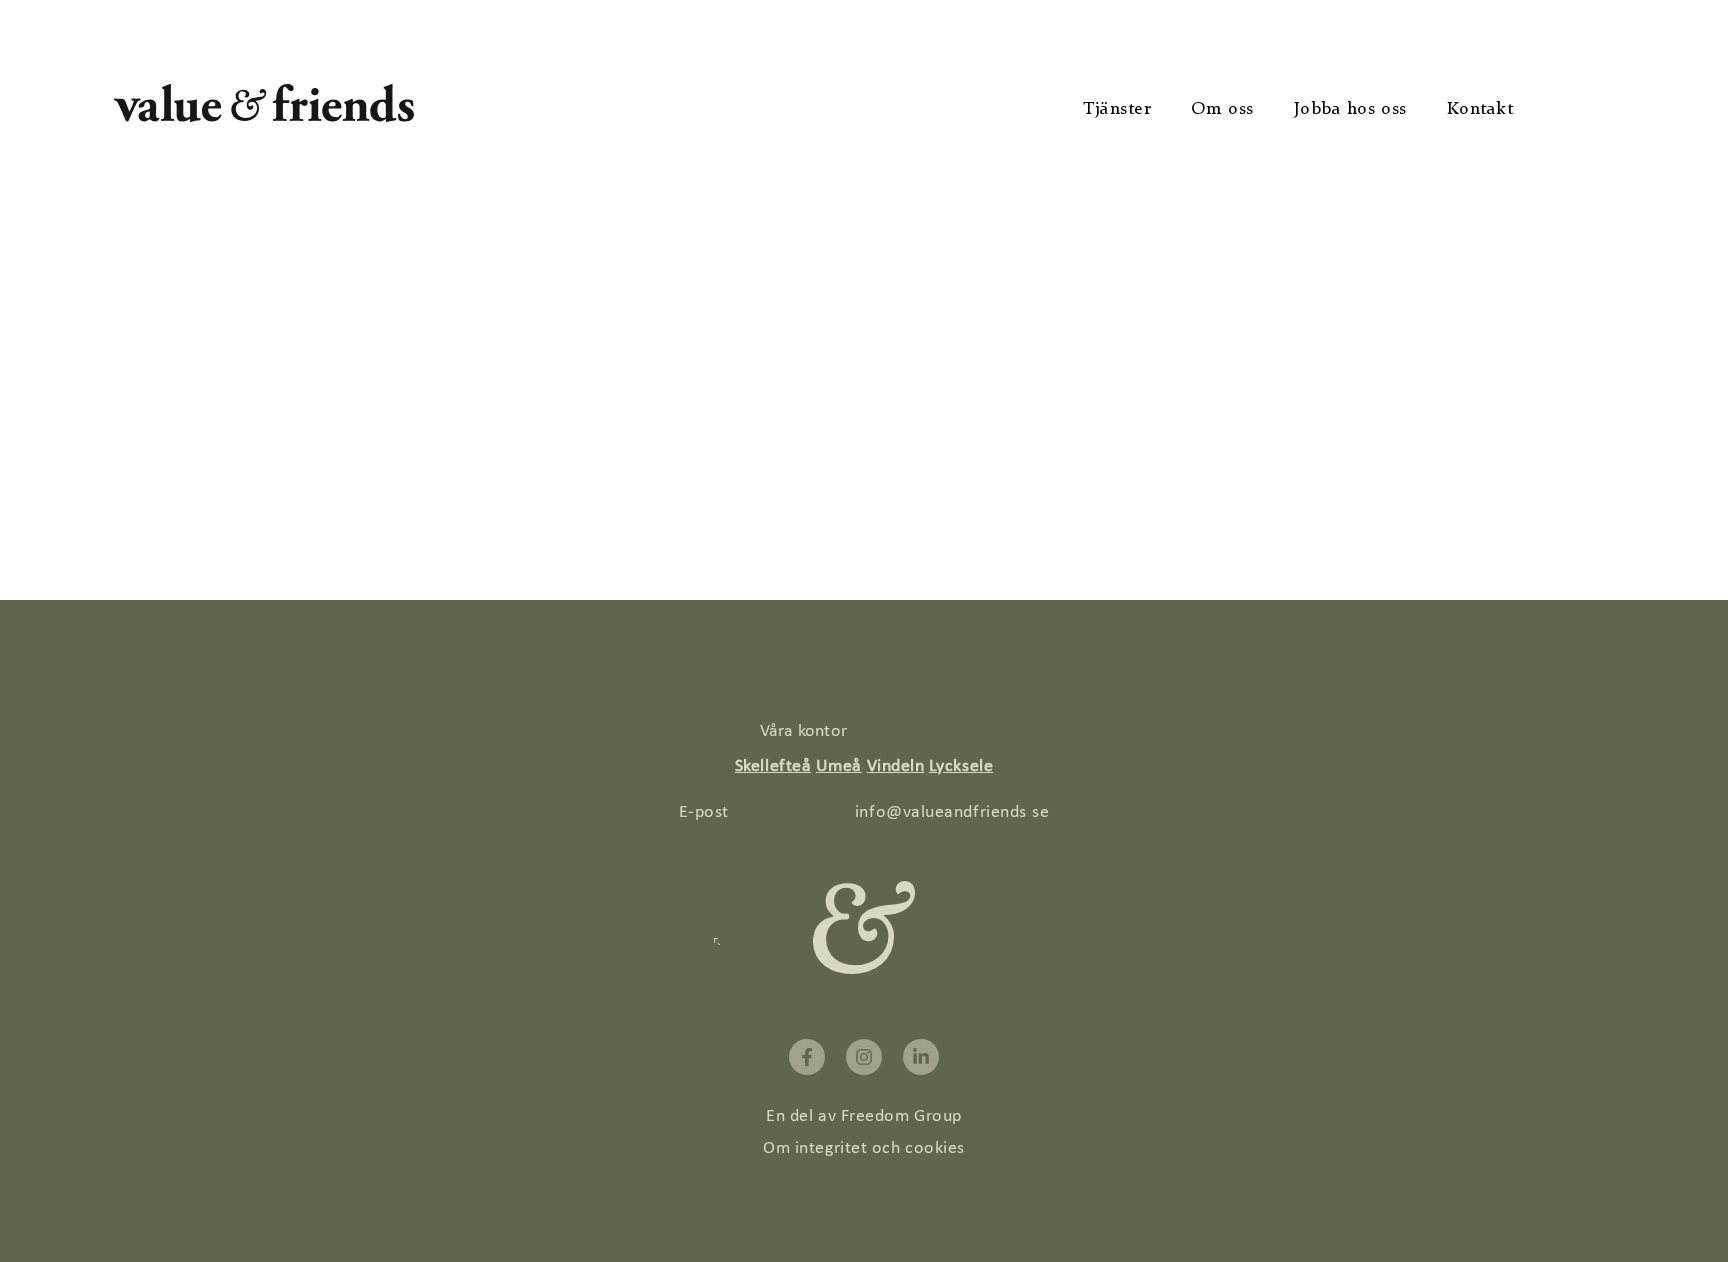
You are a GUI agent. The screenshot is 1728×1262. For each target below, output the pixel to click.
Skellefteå (773, 766)
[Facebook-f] (807, 1057)
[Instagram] (864, 1057)
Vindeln (896, 766)
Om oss (1222, 109)
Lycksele (961, 766)
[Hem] (264, 117)
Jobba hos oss (1350, 109)
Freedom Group (901, 1116)
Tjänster (1117, 109)
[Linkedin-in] (921, 1057)
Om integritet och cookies (864, 1148)
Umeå (839, 766)
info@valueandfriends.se (952, 812)
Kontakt (1480, 109)
